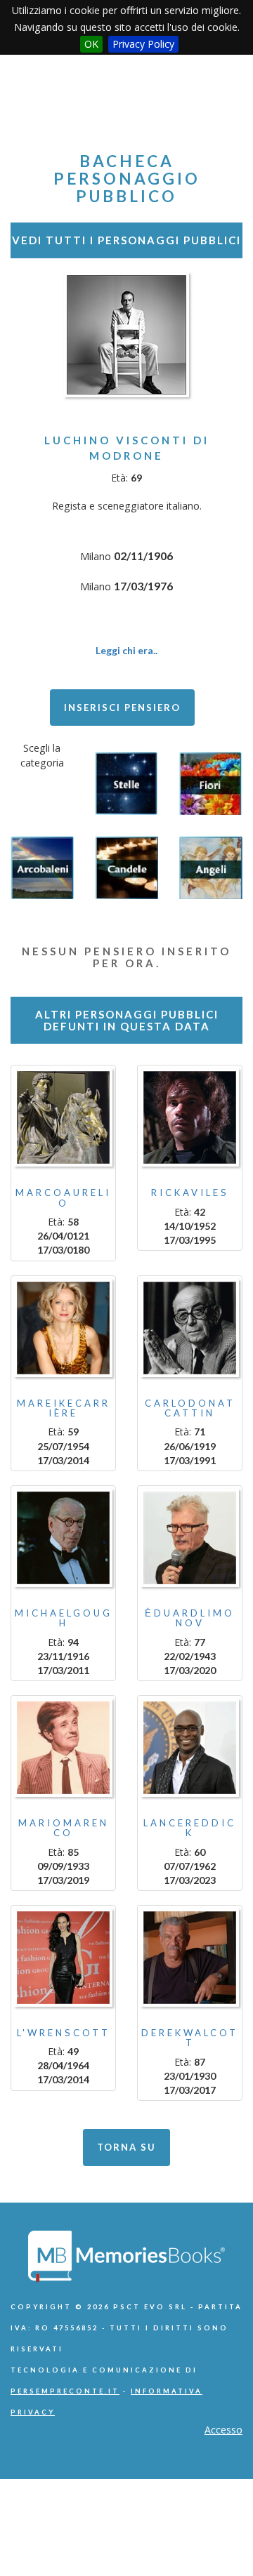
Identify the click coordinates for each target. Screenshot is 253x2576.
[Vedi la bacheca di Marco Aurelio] (63, 1117)
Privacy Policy (143, 44)
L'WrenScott (64, 2033)
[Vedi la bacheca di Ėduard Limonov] (190, 1538)
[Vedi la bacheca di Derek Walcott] (190, 1958)
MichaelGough (64, 1618)
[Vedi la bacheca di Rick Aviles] (190, 1117)
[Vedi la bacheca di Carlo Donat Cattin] (190, 1328)
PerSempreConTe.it (65, 2391)
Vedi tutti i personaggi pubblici (126, 240)
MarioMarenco (64, 1828)
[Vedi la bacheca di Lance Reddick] (190, 1748)
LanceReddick (190, 1828)
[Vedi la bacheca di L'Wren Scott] (63, 1958)
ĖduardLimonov (190, 1618)
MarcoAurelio (63, 1197)
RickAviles (190, 1193)
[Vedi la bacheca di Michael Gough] (63, 1538)
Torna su (126, 2147)
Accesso (223, 2430)
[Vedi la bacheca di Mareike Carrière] (63, 1328)
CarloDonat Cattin (190, 1408)
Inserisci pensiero (122, 708)
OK (91, 44)
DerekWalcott (190, 2038)
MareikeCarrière (64, 1408)
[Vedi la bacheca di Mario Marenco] (63, 1748)
